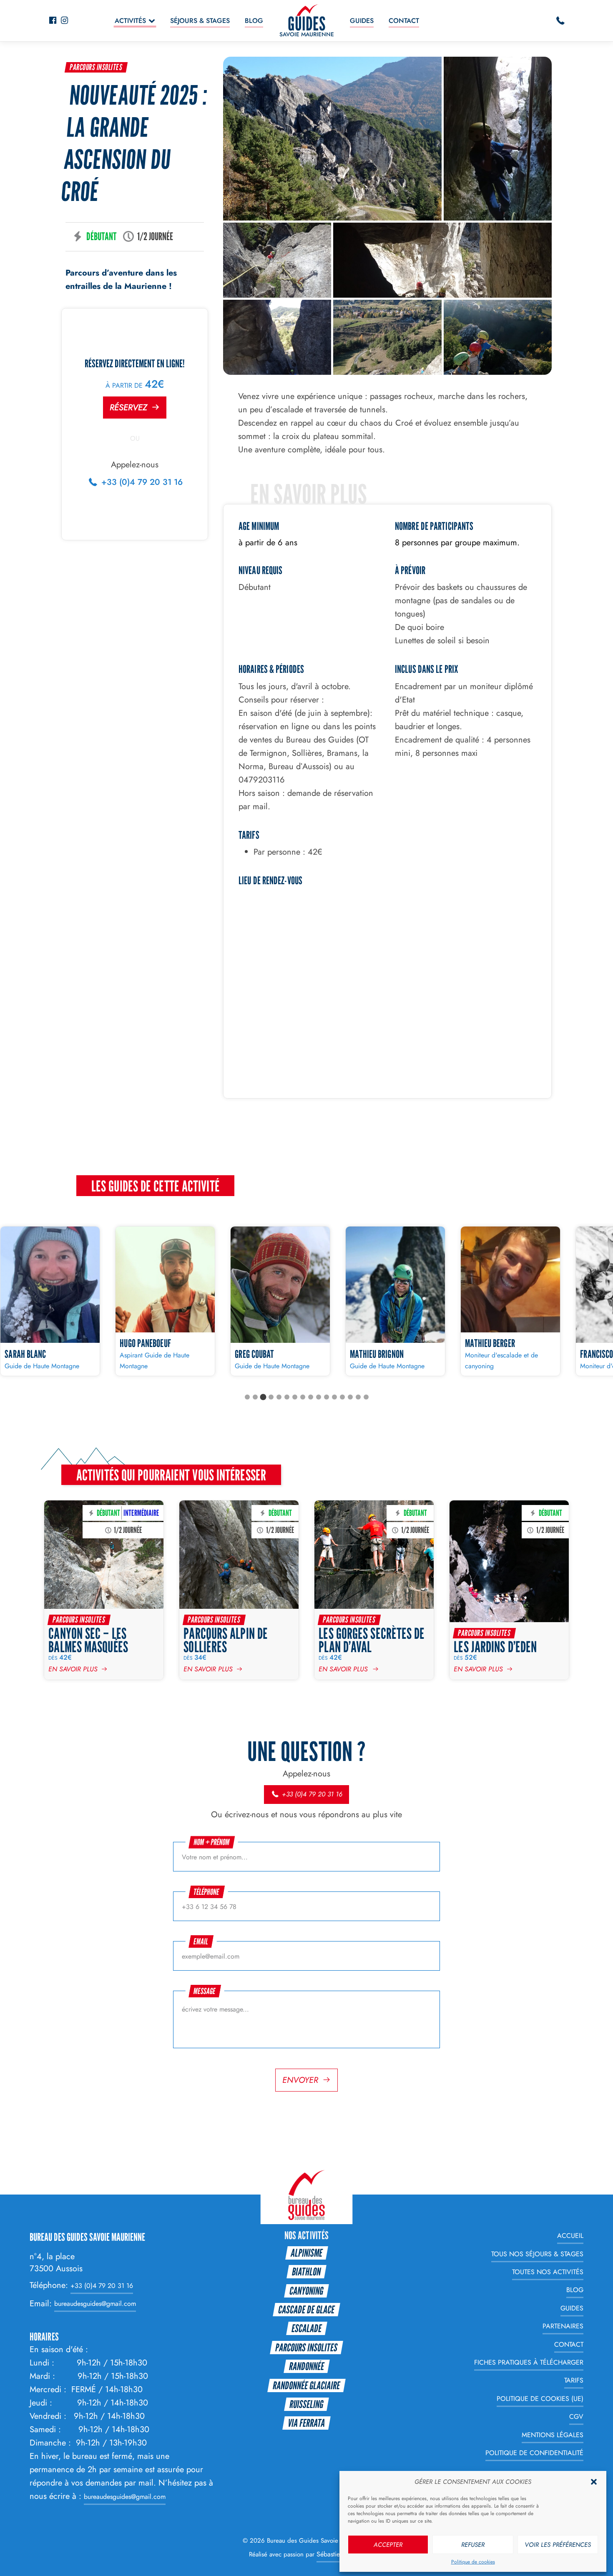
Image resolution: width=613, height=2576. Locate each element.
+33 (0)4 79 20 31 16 (141, 482)
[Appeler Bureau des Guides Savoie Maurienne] (560, 21)
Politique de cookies (473, 2562)
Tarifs (574, 2381)
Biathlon (306, 2271)
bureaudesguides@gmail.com (95, 2304)
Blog (254, 21)
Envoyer (300, 2080)
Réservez (128, 408)
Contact (404, 21)
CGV (576, 2417)
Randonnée (306, 2366)
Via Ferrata (306, 2423)
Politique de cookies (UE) (540, 2399)
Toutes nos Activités (548, 2272)
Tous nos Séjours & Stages (537, 2254)
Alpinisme (306, 2253)
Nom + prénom (212, 1842)
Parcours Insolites (96, 67)
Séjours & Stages (200, 21)
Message (205, 1991)
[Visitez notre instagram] (64, 21)
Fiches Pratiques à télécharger (529, 2362)
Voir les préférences (558, 2545)
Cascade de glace (306, 2309)
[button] (594, 2482)
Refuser (473, 2545)
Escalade (306, 2328)
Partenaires (563, 2326)
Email (201, 1941)
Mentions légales (553, 2435)
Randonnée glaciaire (306, 2385)
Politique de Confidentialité (534, 2453)
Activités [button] (130, 21)
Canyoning (306, 2291)
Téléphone (207, 1892)
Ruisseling (306, 2404)
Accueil (570, 2236)
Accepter (388, 2545)
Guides (362, 21)
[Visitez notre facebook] (53, 21)
